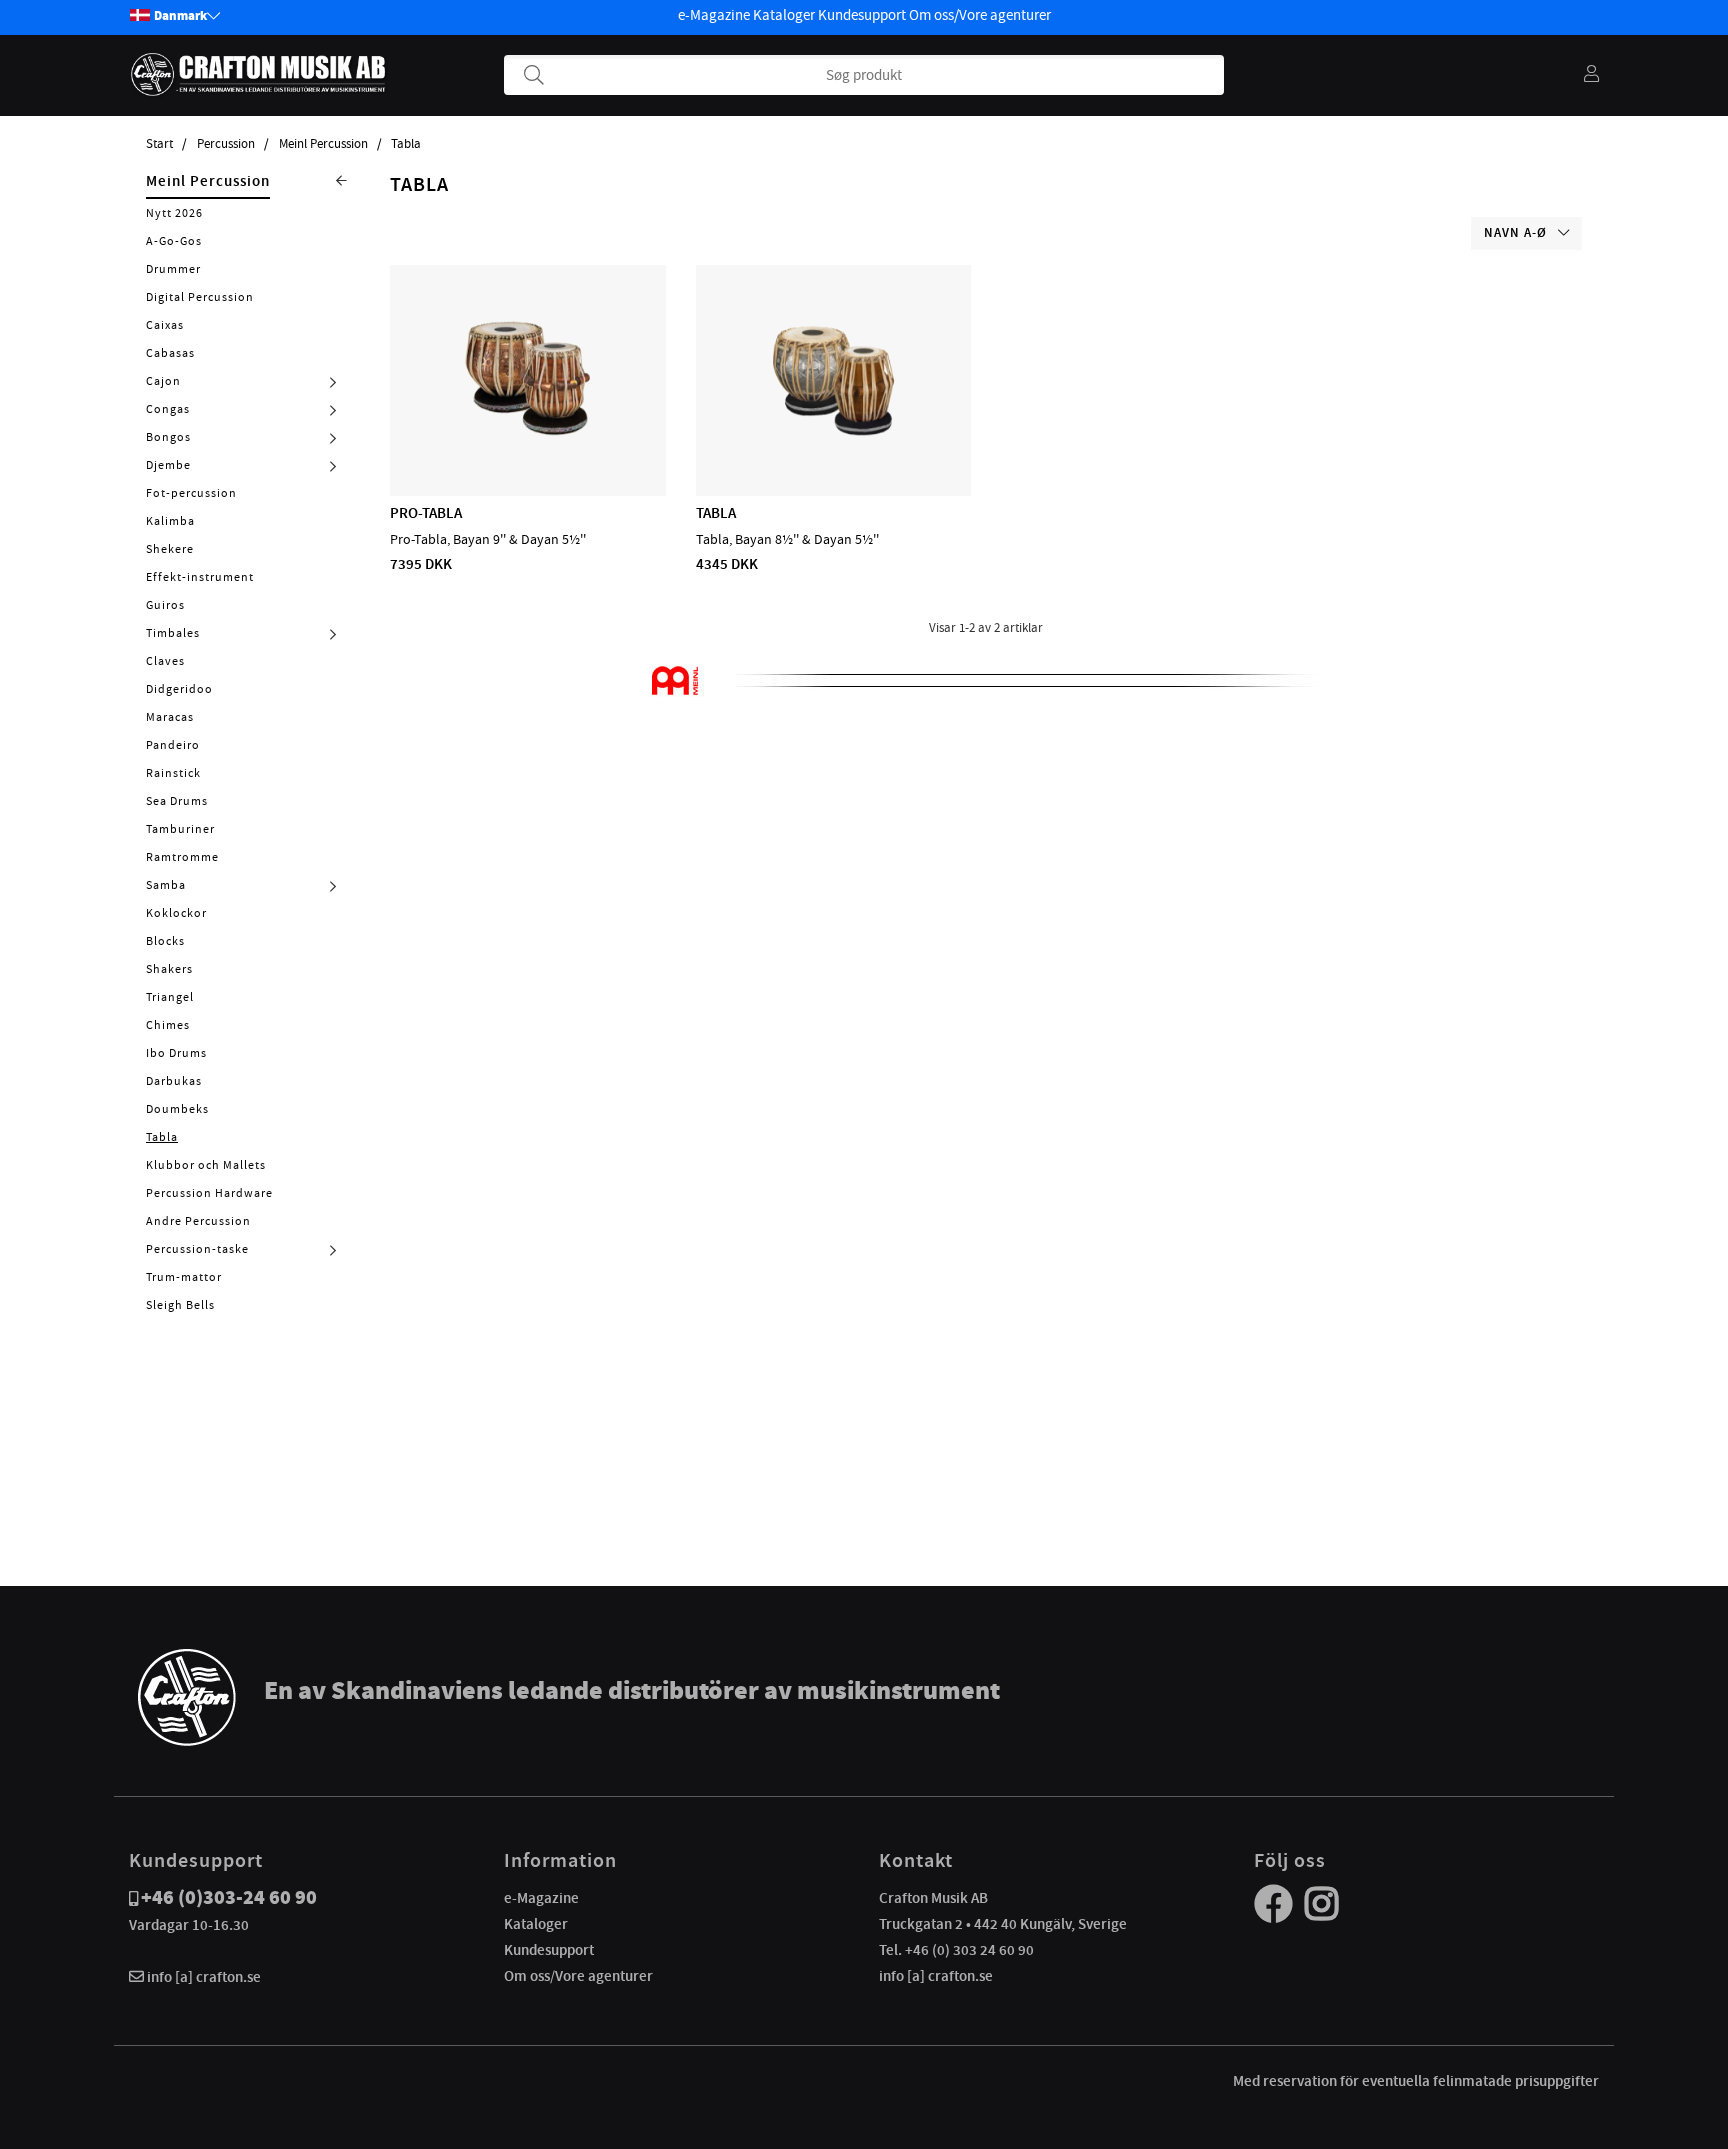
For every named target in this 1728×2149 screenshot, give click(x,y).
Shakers (169, 969)
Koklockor (176, 913)
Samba (166, 885)
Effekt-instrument (200, 577)
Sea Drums (177, 801)
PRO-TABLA (426, 513)
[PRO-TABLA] (528, 438)
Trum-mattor (184, 1277)
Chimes (168, 1025)
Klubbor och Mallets (206, 1165)
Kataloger (784, 15)
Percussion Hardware (209, 1193)
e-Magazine (714, 15)
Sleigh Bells (180, 1305)
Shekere (170, 549)
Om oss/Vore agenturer (980, 15)
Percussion (226, 144)
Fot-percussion (191, 493)
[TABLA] (833, 438)
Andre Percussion (198, 1221)
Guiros (165, 605)
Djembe (168, 465)
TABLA (716, 513)
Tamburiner (180, 829)
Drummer (173, 269)
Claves (165, 661)
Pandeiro (173, 745)
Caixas (165, 325)
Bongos (168, 437)
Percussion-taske (197, 1249)
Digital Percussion (200, 297)
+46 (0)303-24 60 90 (229, 1897)
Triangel (170, 997)
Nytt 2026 (174, 213)
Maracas (170, 717)
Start (159, 144)
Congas (168, 409)
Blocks (165, 941)
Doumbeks (177, 1109)
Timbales (173, 633)
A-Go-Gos (174, 241)
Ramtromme (182, 857)
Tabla (406, 144)
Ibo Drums (176, 1053)
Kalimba (170, 521)
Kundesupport (862, 15)
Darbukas (174, 1081)
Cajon (163, 381)
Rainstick (173, 773)
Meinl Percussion (323, 144)
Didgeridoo (179, 689)
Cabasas (170, 353)
